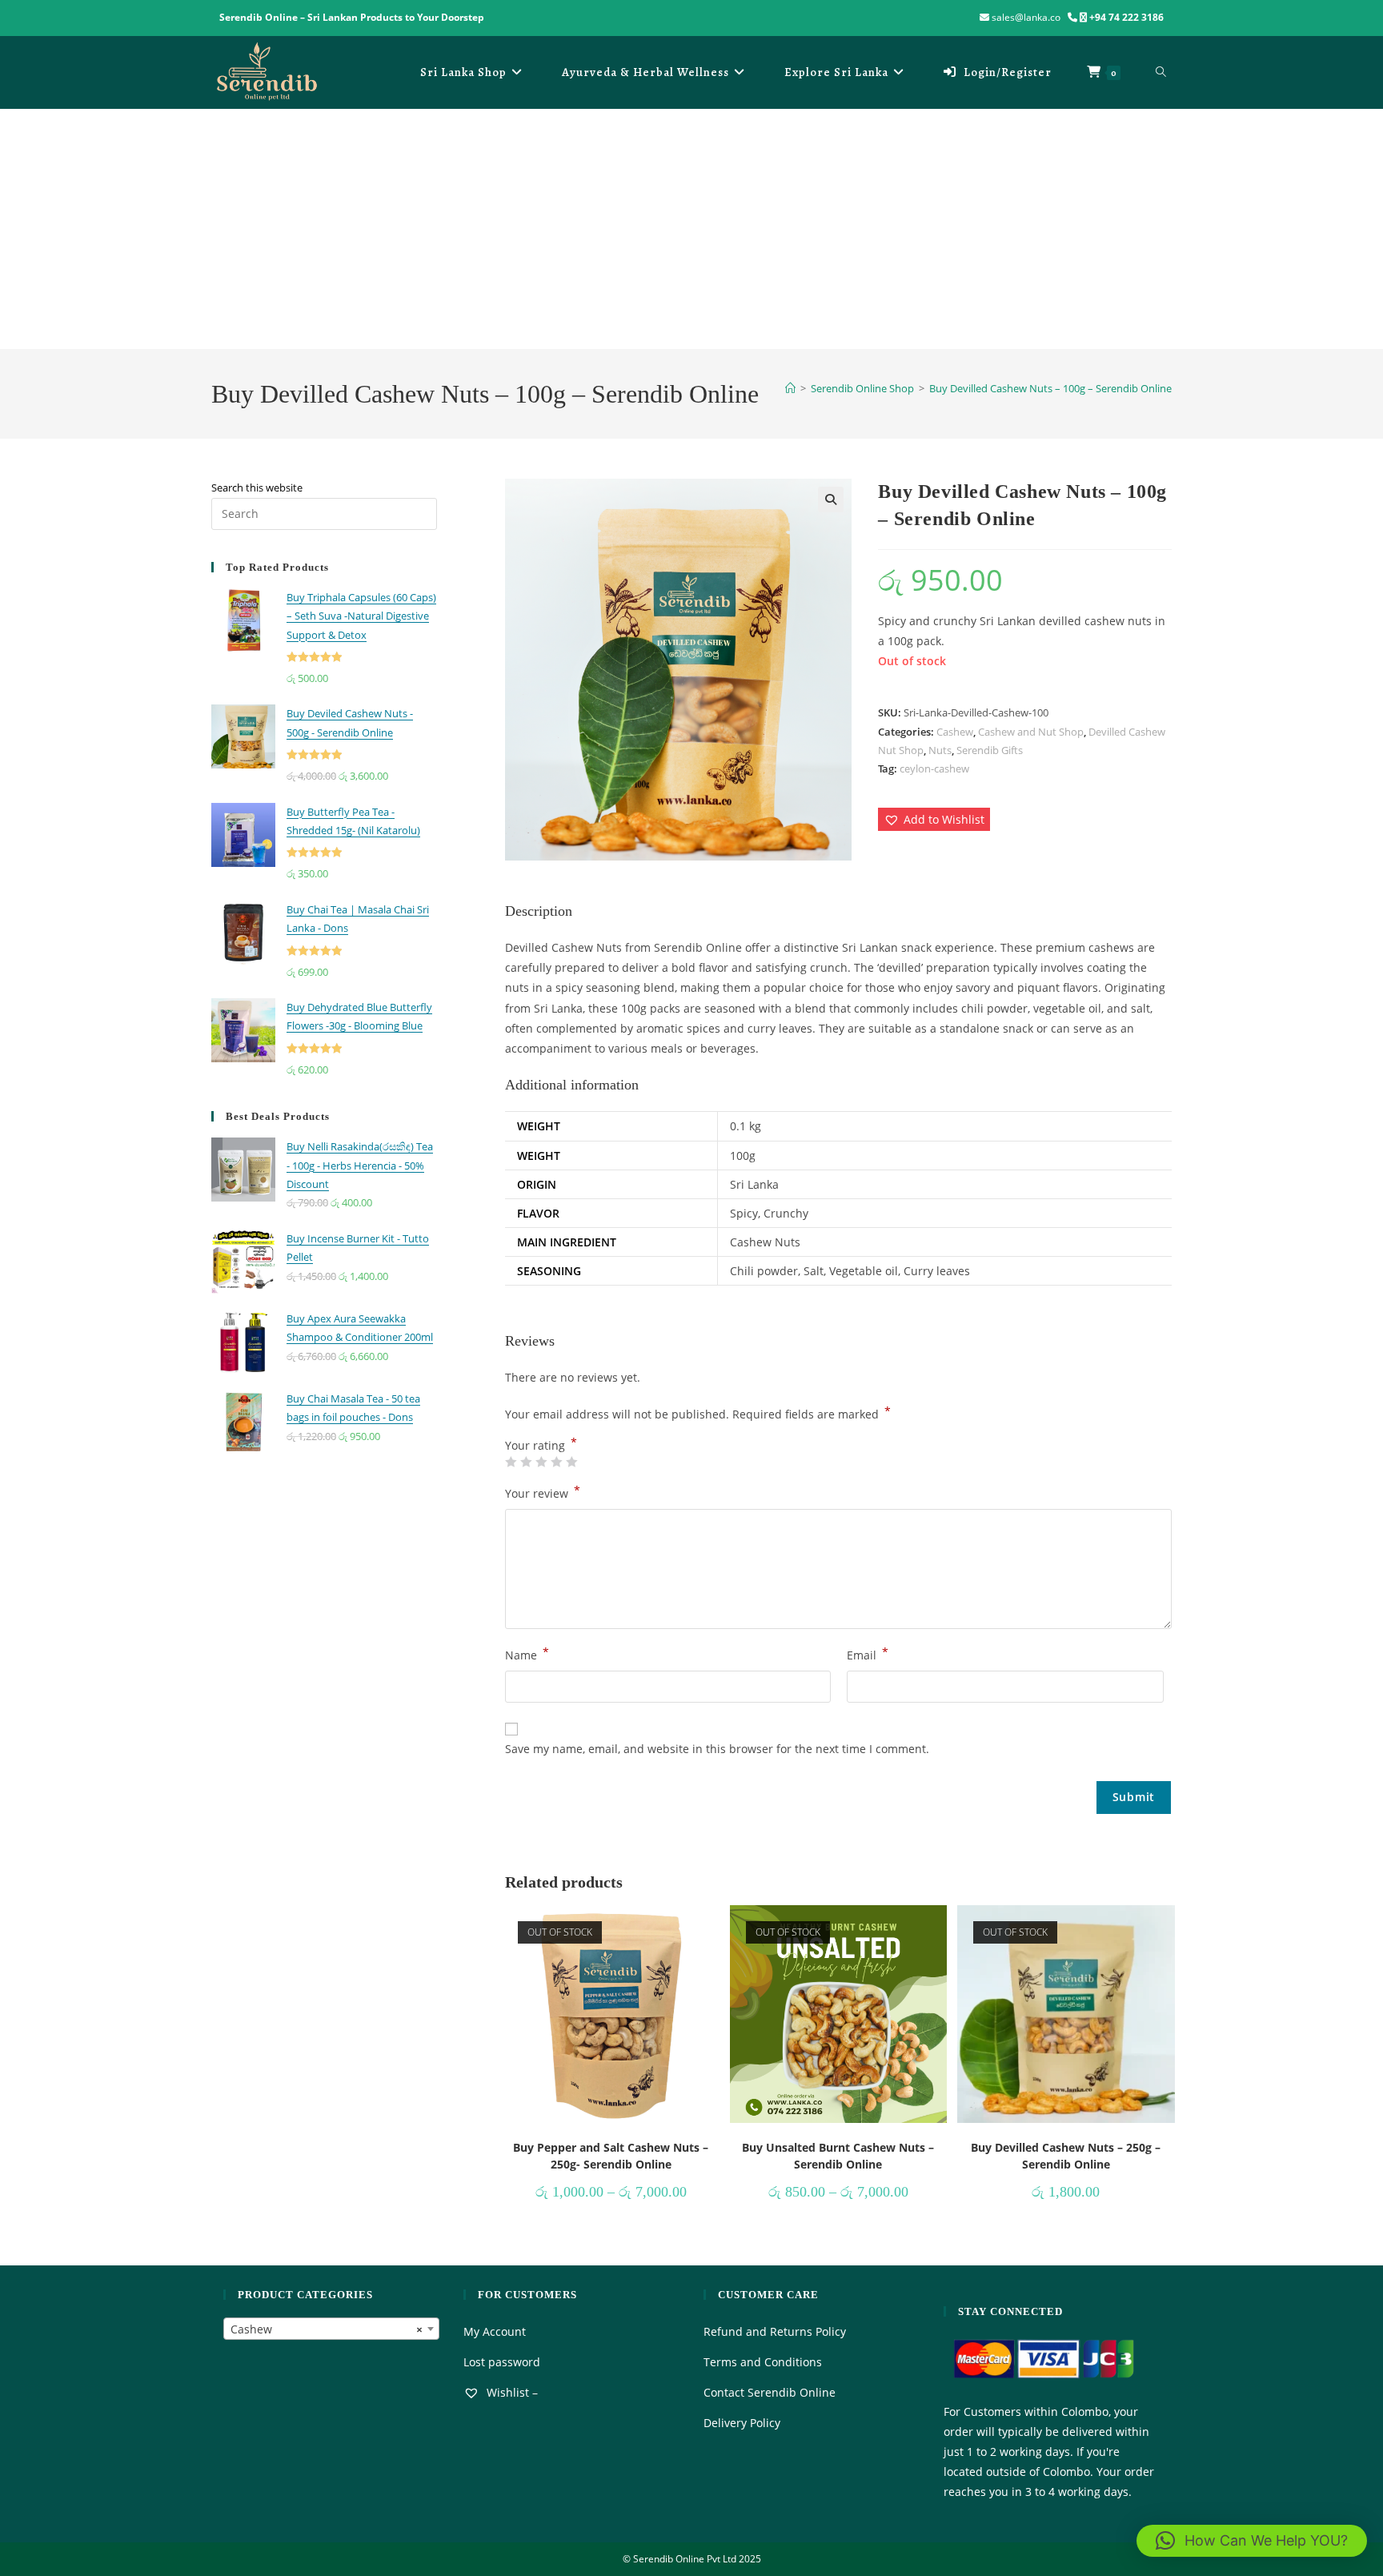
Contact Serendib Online (770, 2392)
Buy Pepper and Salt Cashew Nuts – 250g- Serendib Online (611, 2156)
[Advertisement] (691, 229)
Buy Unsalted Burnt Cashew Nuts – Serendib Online (838, 2156)
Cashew (955, 732)
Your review (543, 1492)
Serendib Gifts (990, 750)
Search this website (257, 488)
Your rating (541, 1446)
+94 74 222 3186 (1126, 17)
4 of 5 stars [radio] (556, 1462)
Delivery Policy (742, 2423)
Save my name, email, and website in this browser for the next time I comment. (717, 1749)
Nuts (940, 750)
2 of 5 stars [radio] (526, 1462)
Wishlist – (511, 2392)
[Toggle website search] (1161, 72)
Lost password (502, 2362)
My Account (495, 2331)
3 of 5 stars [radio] (541, 1462)
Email (868, 1654)
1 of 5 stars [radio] (511, 1462)
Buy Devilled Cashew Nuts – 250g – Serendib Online (1066, 2156)
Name (527, 1654)
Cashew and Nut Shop (1031, 732)
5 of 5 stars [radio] (571, 1462)
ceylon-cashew (934, 768)
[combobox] (331, 2329)
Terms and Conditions (763, 2362)
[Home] (790, 388)
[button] (831, 500)
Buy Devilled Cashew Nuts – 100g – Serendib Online (1050, 388)
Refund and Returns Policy (775, 2331)
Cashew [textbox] (327, 2329)
